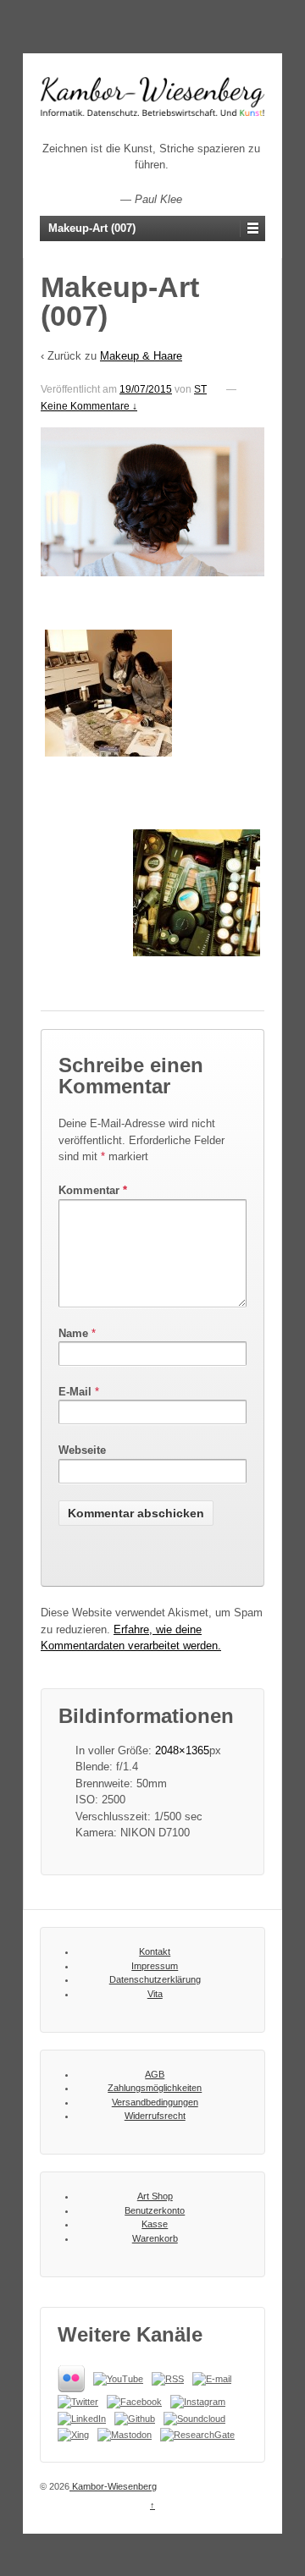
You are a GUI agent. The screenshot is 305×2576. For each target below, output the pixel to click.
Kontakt (155, 1951)
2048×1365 (182, 1750)
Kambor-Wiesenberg (113, 2486)
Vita (155, 1994)
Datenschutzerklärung (155, 1979)
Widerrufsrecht (155, 2116)
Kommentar (93, 1190)
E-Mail (75, 1392)
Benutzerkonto (155, 2210)
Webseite (82, 1450)
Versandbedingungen (155, 2102)
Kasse (155, 2224)
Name (73, 1333)
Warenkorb (155, 2238)
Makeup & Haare (141, 356)
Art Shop (155, 2196)
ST (200, 389)
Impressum (155, 1966)
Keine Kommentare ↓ (89, 406)
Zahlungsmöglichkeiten (155, 2088)
